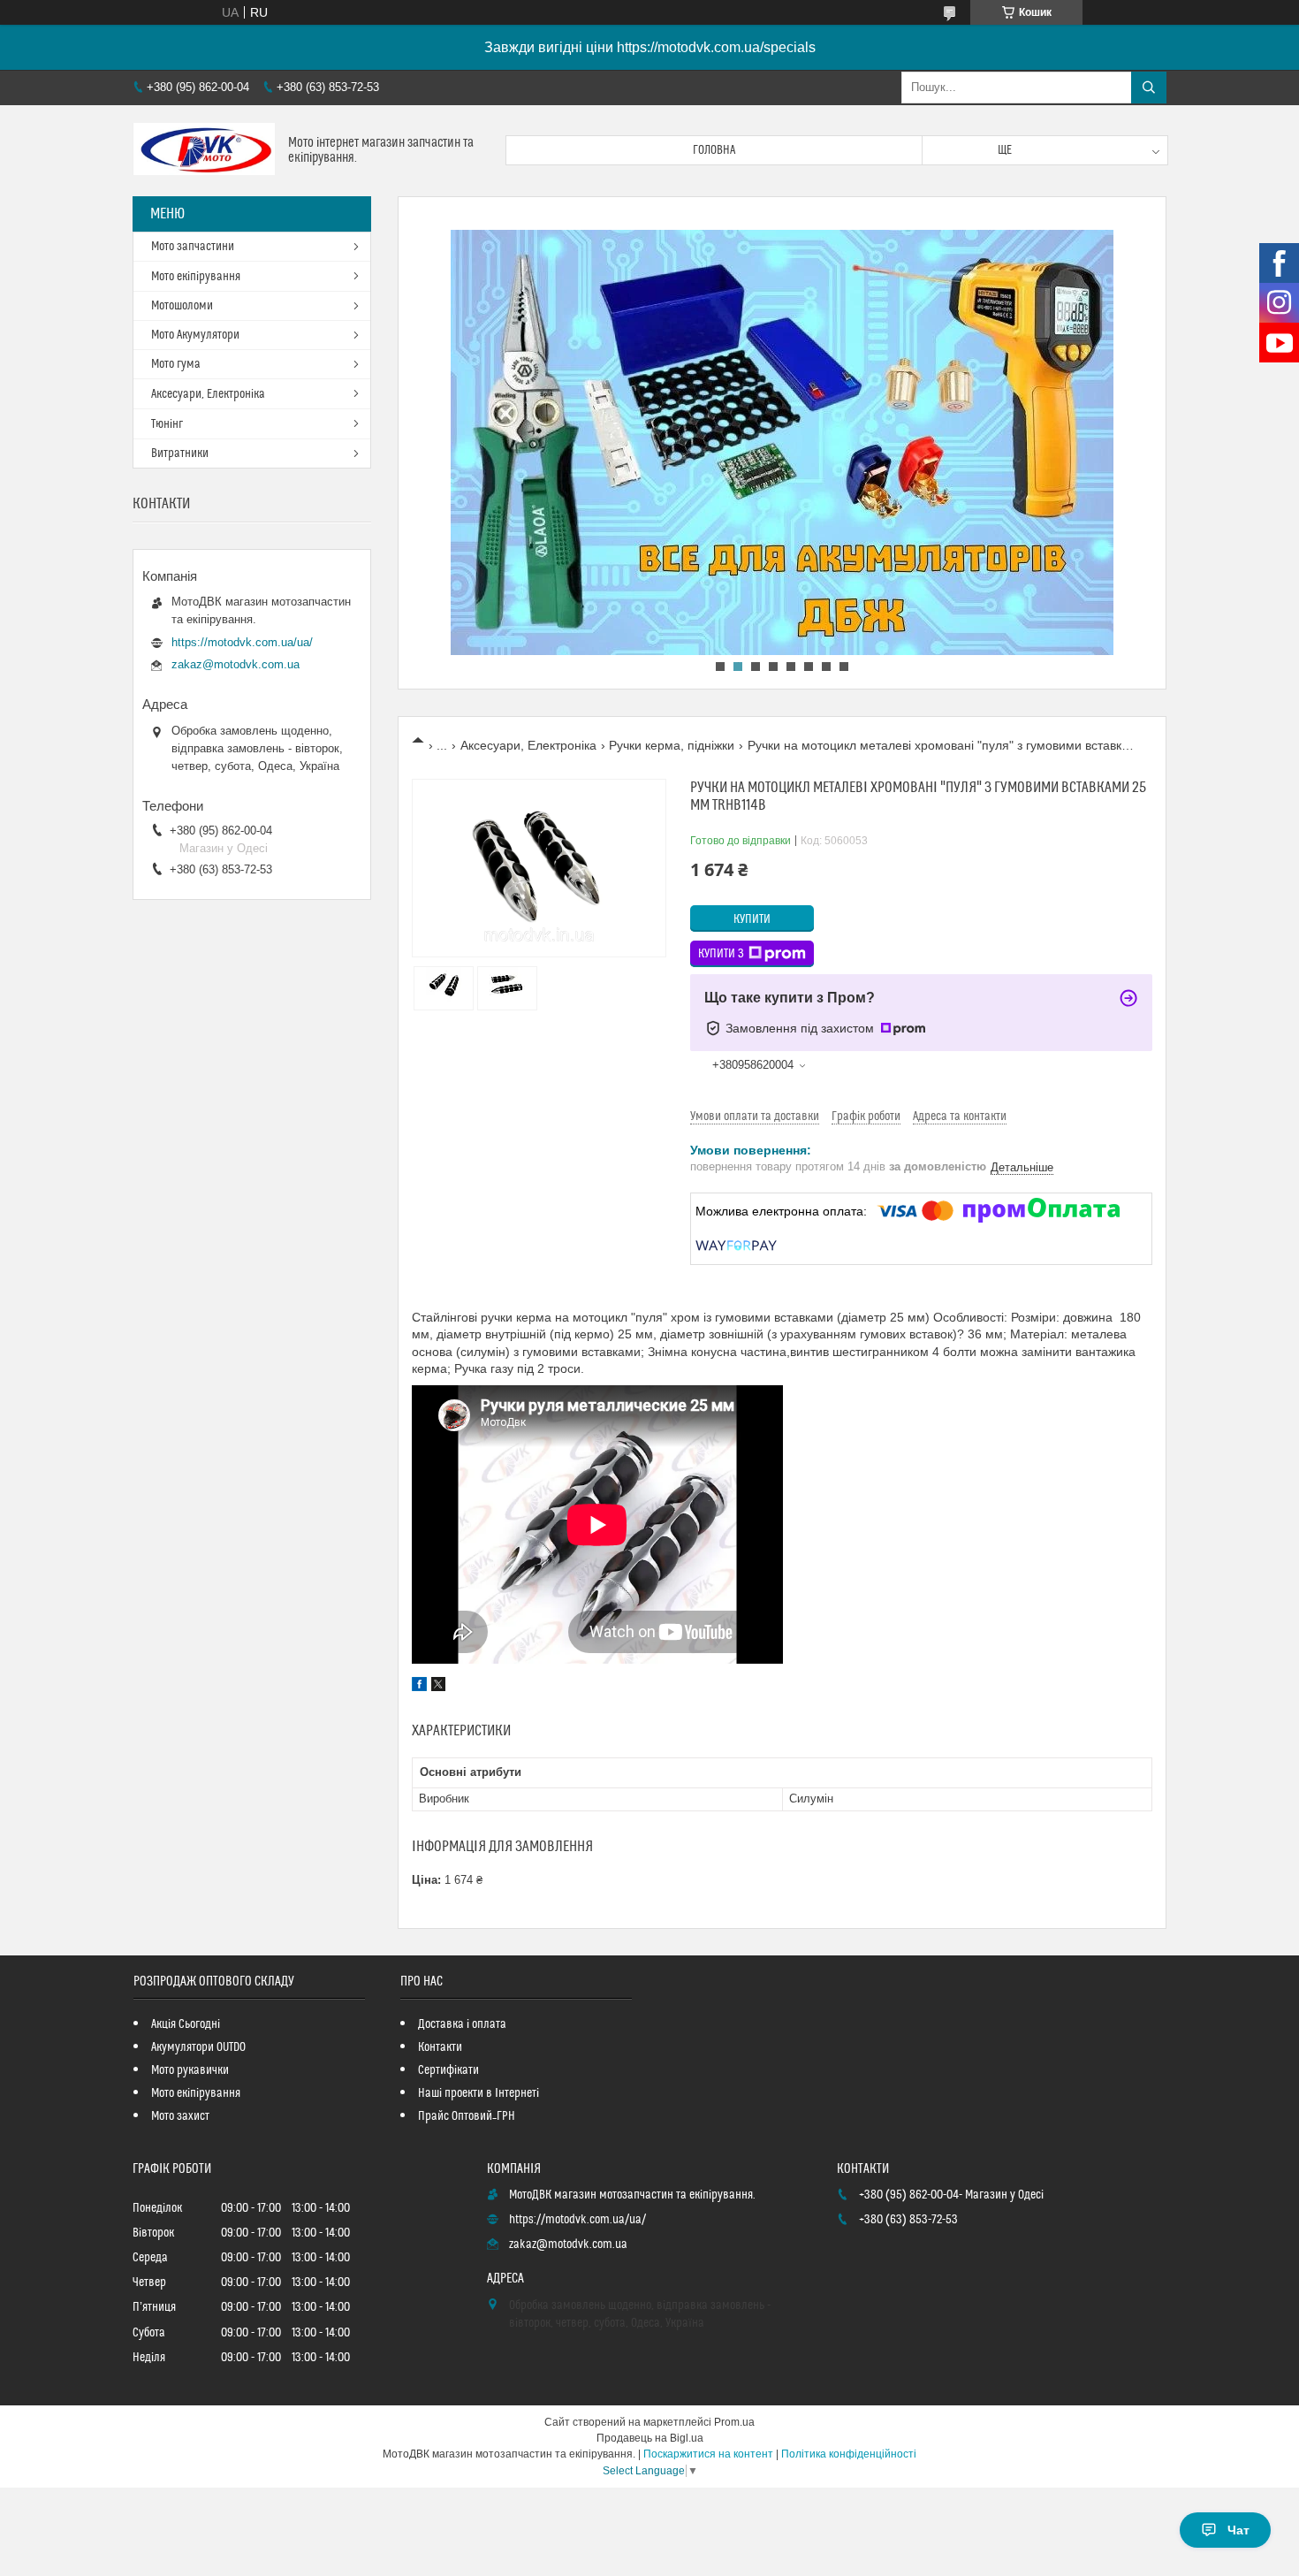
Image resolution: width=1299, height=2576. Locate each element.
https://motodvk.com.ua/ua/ (242, 642)
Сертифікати (448, 2070)
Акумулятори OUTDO (198, 2047)
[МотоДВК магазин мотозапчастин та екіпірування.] (204, 151)
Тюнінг (167, 424)
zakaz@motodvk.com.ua (235, 664)
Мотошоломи (182, 306)
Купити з (721, 954)
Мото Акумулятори (195, 335)
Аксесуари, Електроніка (528, 745)
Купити (752, 919)
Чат (1238, 2530)
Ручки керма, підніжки (672, 745)
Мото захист (180, 2116)
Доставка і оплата (462, 2024)
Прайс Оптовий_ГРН (467, 2116)
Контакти (440, 2047)
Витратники (180, 453)
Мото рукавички (190, 2070)
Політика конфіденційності (849, 2454)
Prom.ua (734, 2422)
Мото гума (176, 364)
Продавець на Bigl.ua (650, 2438)
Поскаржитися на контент (708, 2454)
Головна (714, 150)
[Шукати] (1149, 88)
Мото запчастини (193, 247)
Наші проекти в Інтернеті (479, 2093)
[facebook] (419, 1687)
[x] (438, 1687)
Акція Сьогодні (186, 2024)
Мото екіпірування (196, 277)
